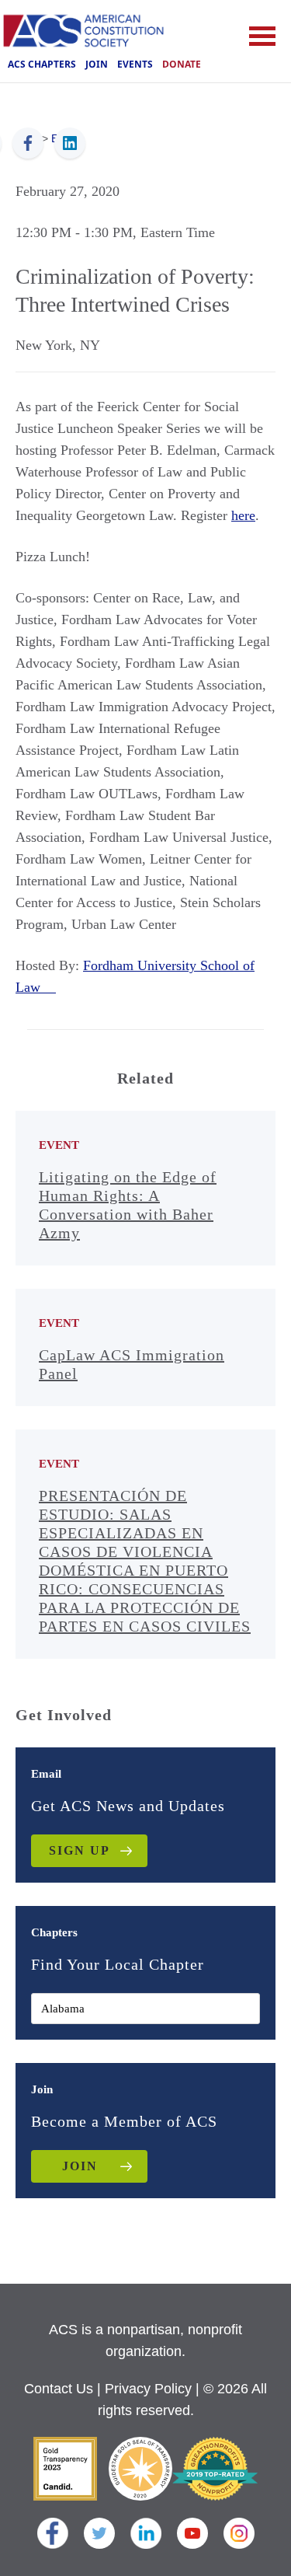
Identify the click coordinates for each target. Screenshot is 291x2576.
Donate (182, 64)
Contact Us (59, 2389)
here (243, 515)
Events (135, 64)
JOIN (80, 2166)
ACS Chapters (42, 64)
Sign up (80, 1850)
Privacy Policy (148, 2389)
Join (97, 64)
